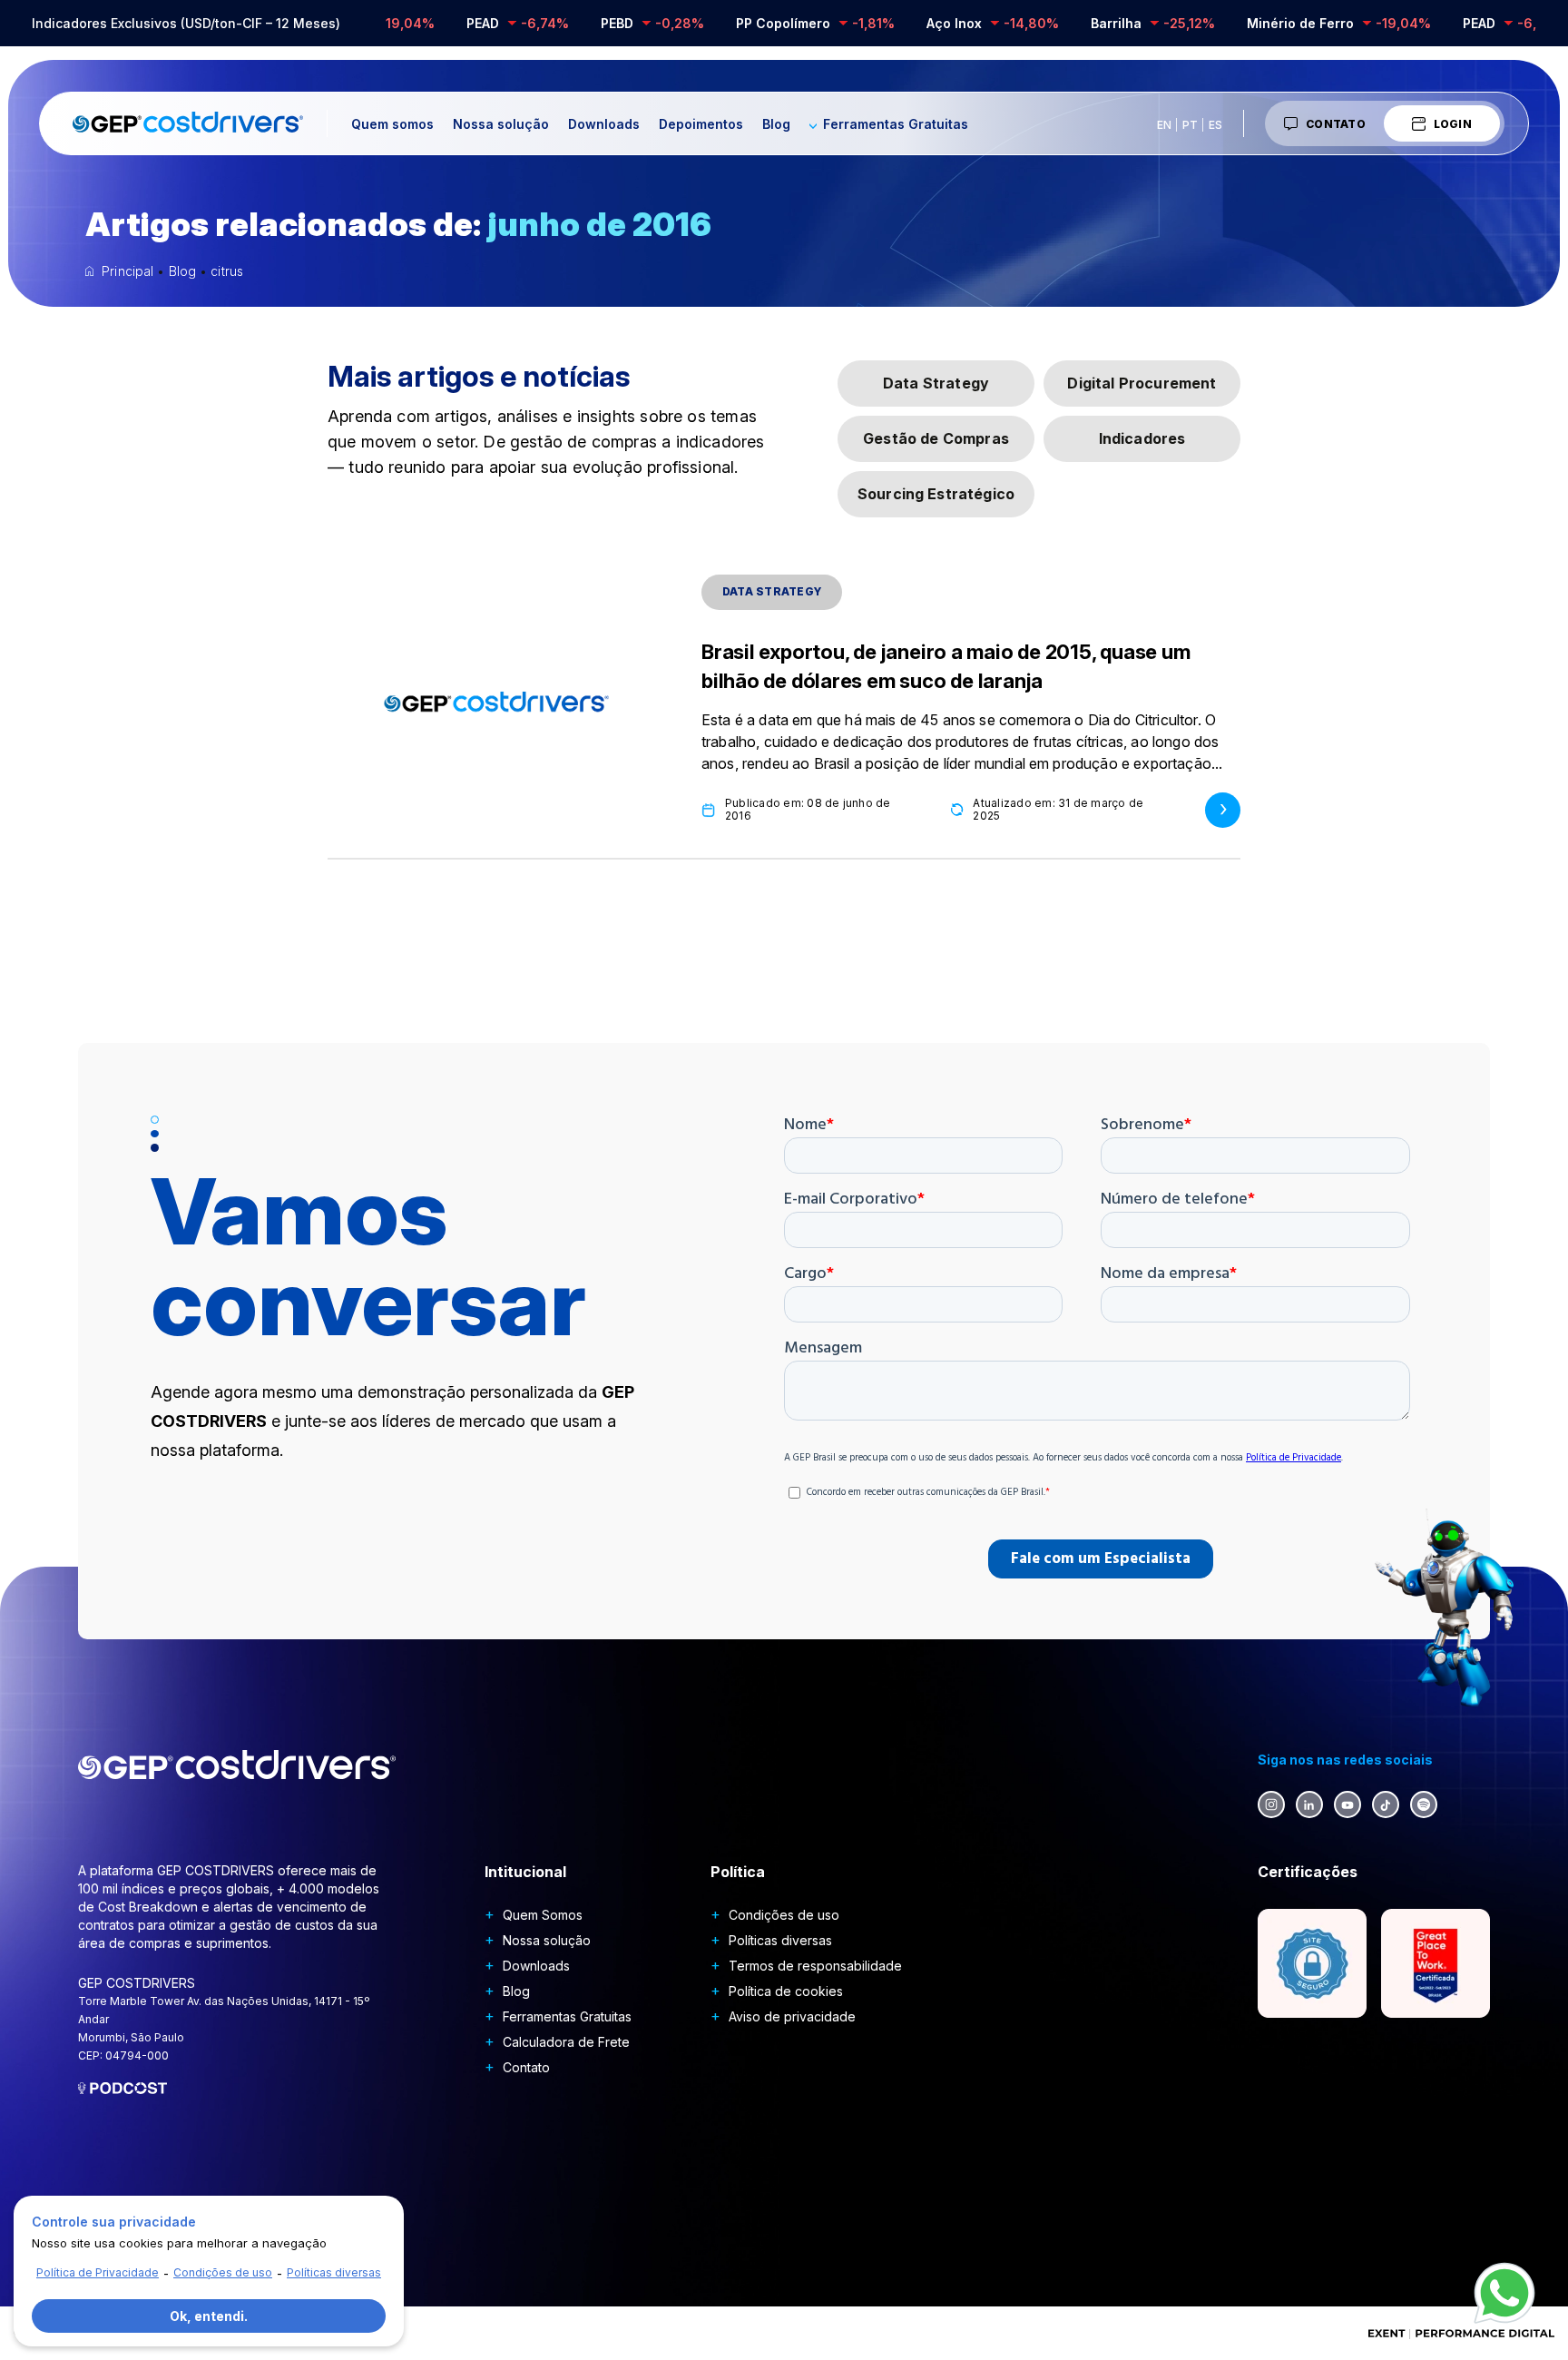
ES (1215, 125)
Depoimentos (701, 124)
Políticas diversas (780, 1940)
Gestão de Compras (936, 438)
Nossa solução (501, 124)
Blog (776, 124)
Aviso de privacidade (792, 2016)
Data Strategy (936, 383)
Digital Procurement (1142, 383)
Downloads (604, 124)
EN (1164, 125)
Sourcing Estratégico (936, 494)
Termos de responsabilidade (815, 1966)
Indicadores (1142, 438)
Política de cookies (786, 1991)
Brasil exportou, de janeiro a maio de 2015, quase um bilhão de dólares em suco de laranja (946, 666)
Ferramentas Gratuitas (896, 124)
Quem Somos (543, 1915)
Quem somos (392, 124)
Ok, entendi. (209, 2316)
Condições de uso (784, 1915)
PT (1190, 125)
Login (1453, 124)
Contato (1336, 124)
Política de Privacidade (98, 2272)
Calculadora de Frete (566, 2042)
